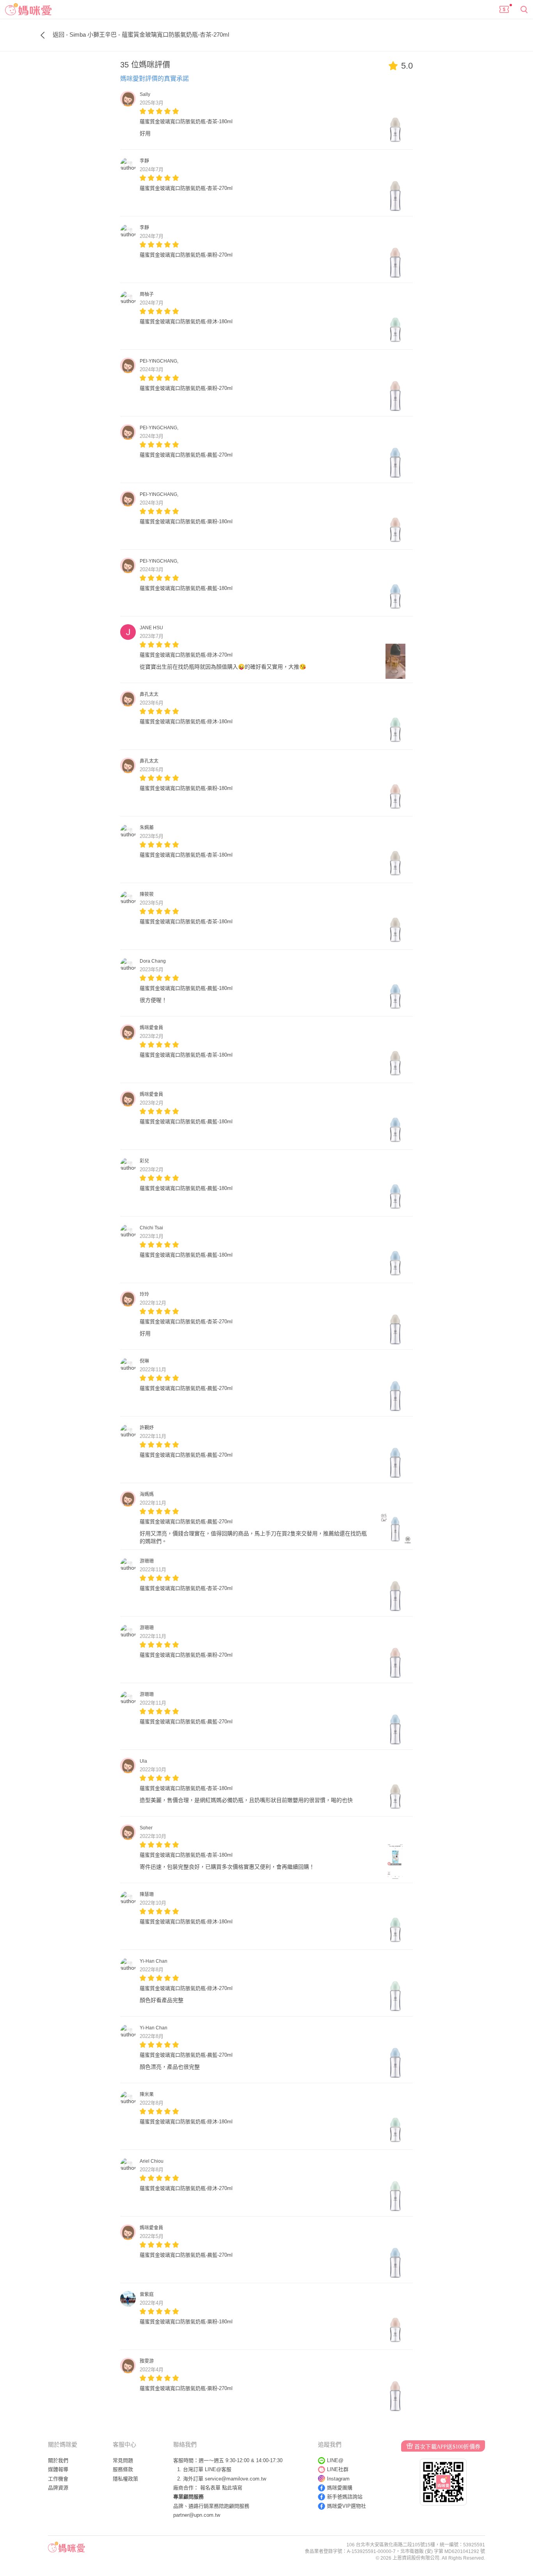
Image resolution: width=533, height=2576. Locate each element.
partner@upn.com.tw (197, 2515)
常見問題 (123, 2460)
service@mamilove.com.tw (235, 2479)
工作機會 (58, 2479)
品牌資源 (58, 2488)
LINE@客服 (218, 2469)
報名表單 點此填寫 (221, 2488)
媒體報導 (58, 2469)
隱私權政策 (125, 2479)
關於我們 (58, 2460)
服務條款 (123, 2469)
